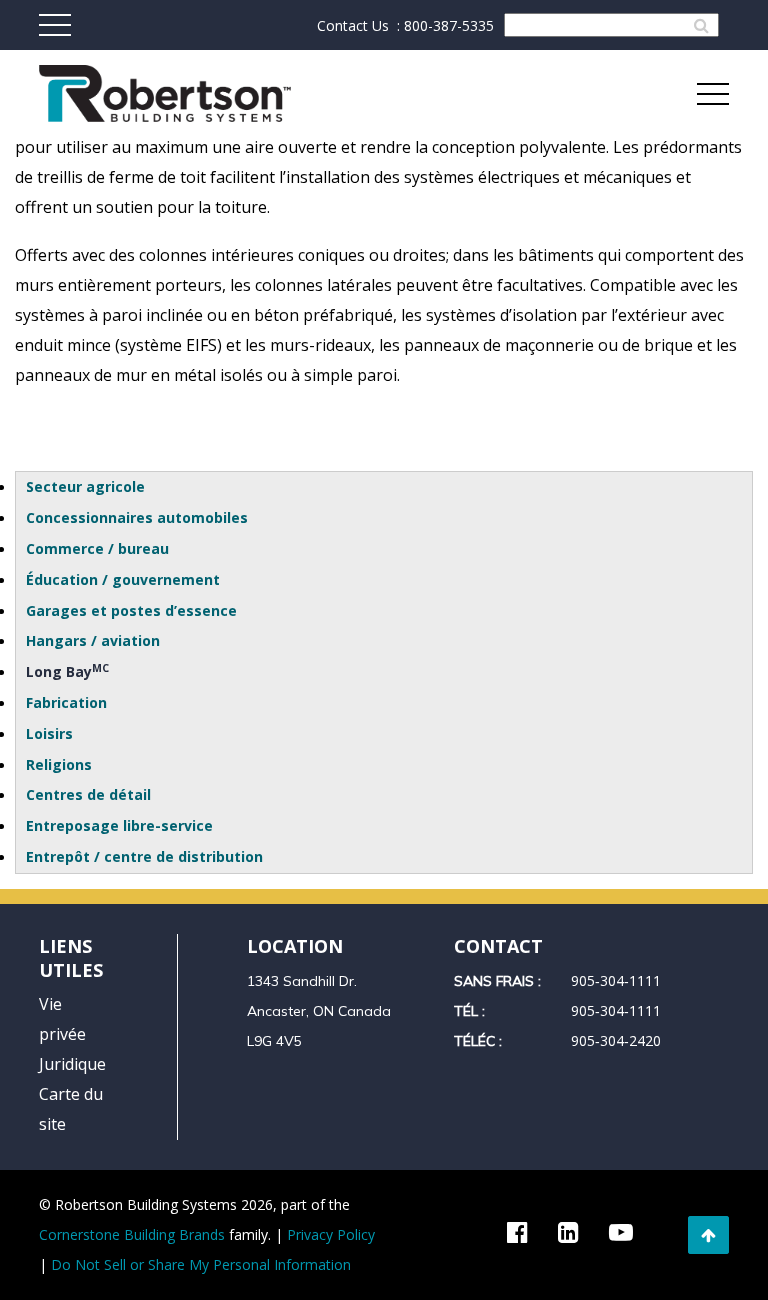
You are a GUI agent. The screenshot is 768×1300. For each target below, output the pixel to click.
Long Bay (67, 671)
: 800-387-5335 (445, 25)
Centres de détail (88, 794)
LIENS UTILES (71, 958)
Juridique (72, 1064)
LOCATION (295, 946)
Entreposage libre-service (119, 825)
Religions (59, 764)
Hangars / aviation (93, 640)
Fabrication (66, 702)
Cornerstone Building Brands (132, 1234)
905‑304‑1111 (616, 980)
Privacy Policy (331, 1234)
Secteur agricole (85, 486)
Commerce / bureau (97, 548)
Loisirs (49, 733)
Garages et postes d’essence (131, 610)
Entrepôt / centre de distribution (144, 856)
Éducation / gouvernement (123, 579)
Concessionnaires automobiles (137, 517)
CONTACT (498, 946)
